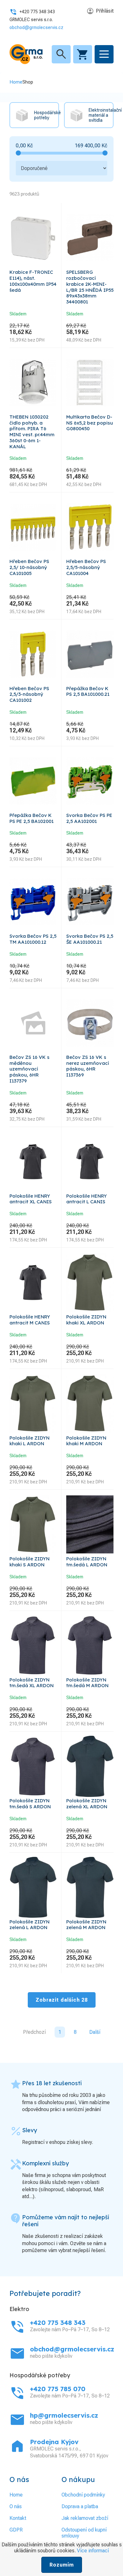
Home (16, 82)
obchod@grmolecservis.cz (36, 27)
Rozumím (62, 2565)
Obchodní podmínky (83, 2495)
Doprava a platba (80, 2506)
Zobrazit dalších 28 (62, 2000)
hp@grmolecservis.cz (64, 2415)
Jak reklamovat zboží (85, 2518)
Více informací (93, 2551)
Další (95, 2032)
